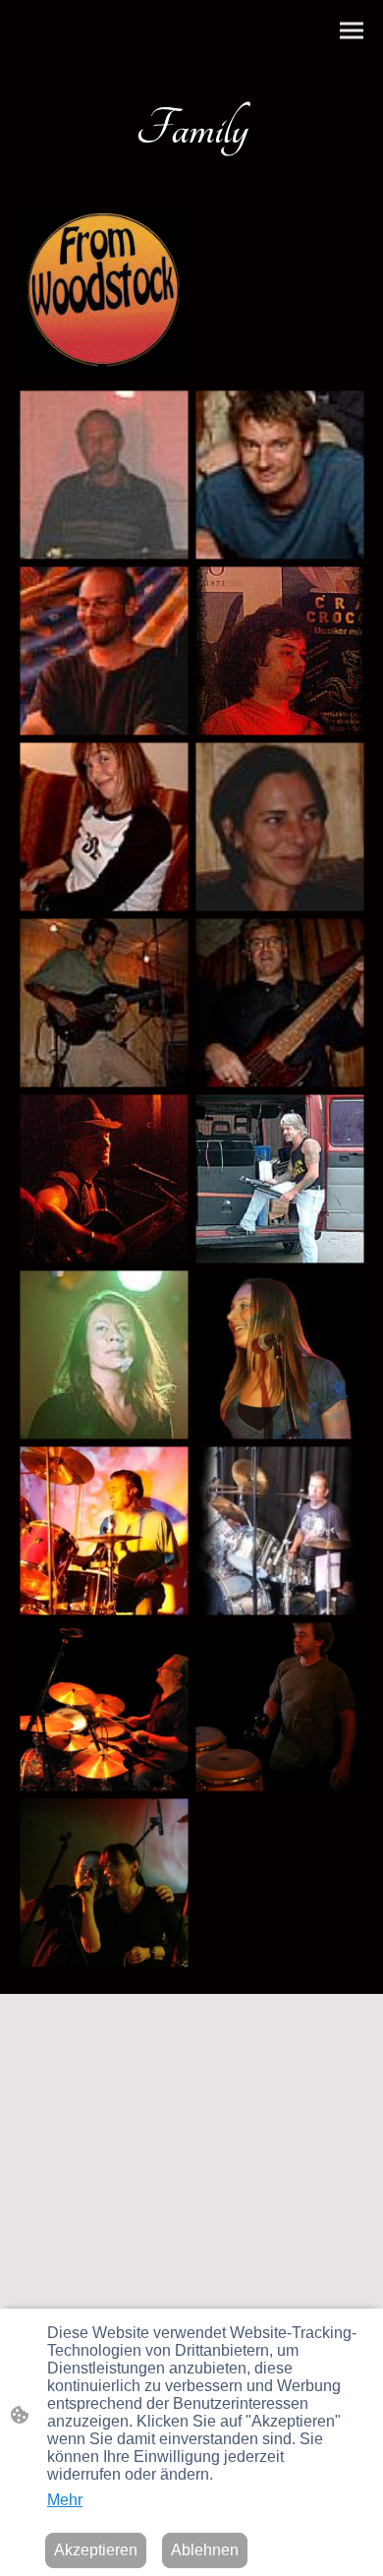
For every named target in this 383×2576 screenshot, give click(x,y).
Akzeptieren (96, 2550)
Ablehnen (205, 2550)
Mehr (65, 2500)
